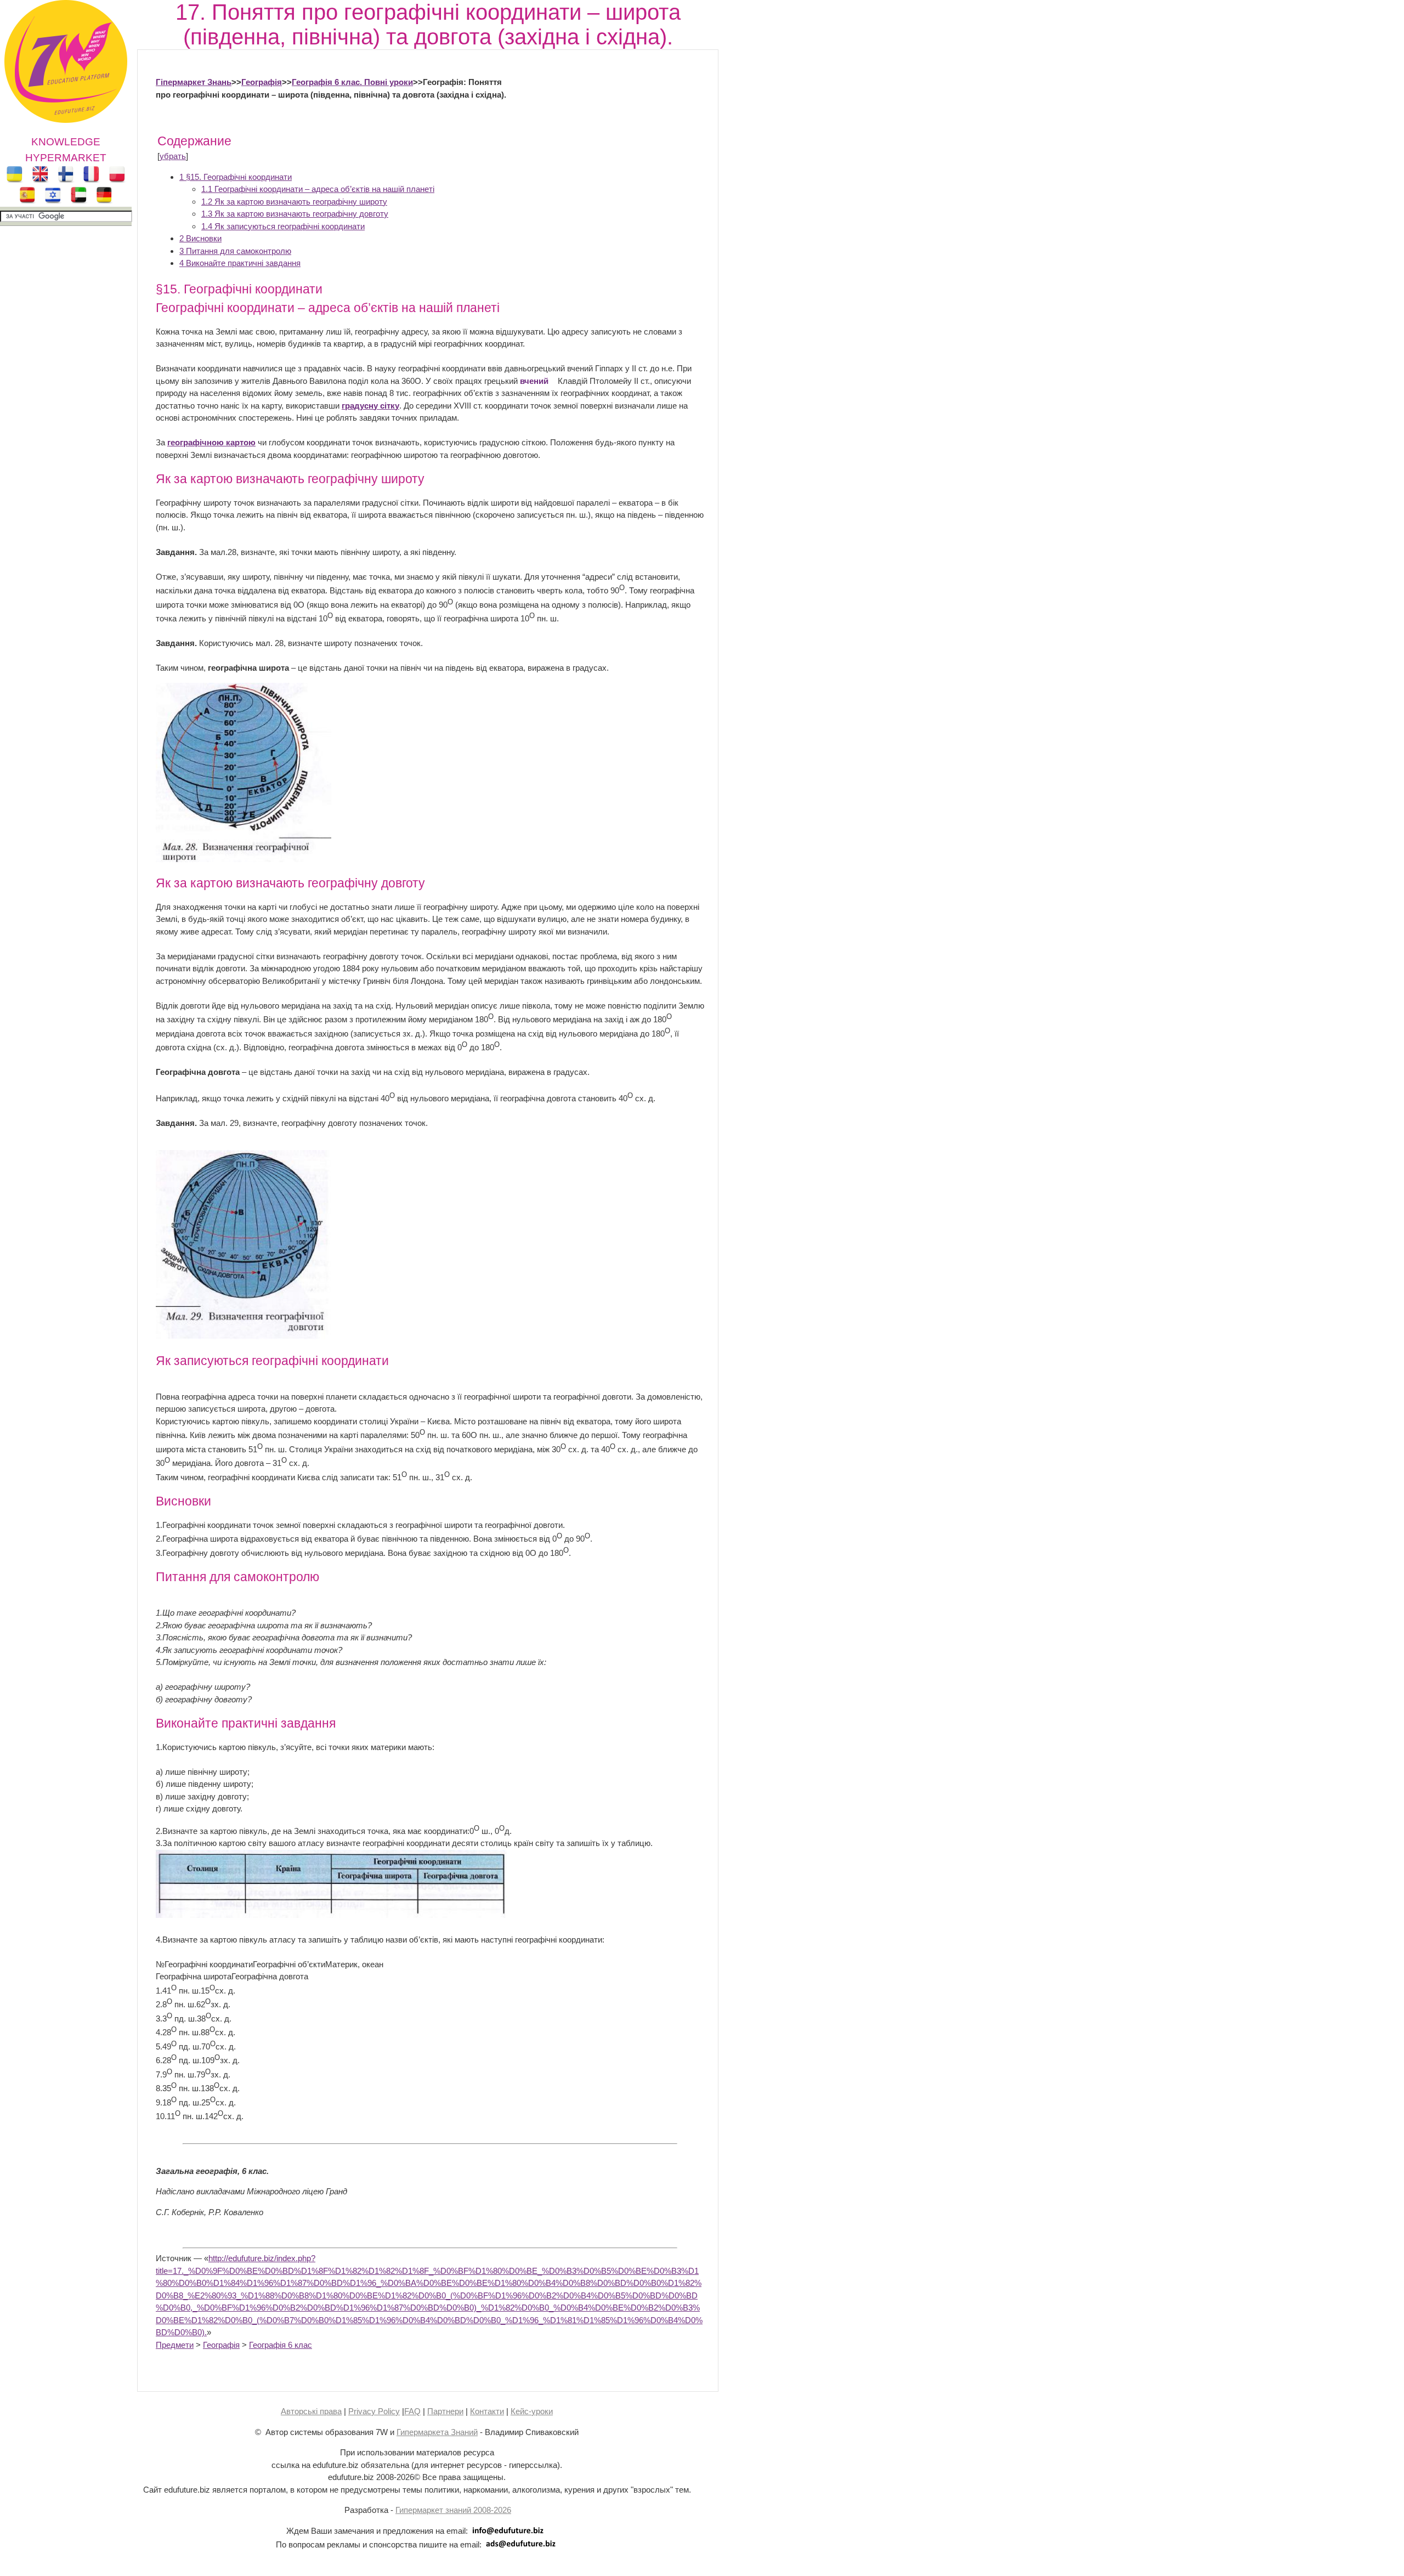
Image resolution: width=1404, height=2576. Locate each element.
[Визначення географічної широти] (244, 859)
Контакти (487, 2411)
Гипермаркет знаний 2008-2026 (453, 2510)
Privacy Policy (374, 2411)
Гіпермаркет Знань (194, 82)
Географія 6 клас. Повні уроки (352, 82)
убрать (173, 156)
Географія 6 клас (281, 2345)
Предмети (175, 2345)
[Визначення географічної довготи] (244, 1336)
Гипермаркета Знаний (437, 2432)
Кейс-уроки (532, 2411)
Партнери (445, 2411)
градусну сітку (370, 406)
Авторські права (311, 2411)
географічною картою (211, 442)
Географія (262, 82)
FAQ (412, 2411)
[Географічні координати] (331, 1915)
